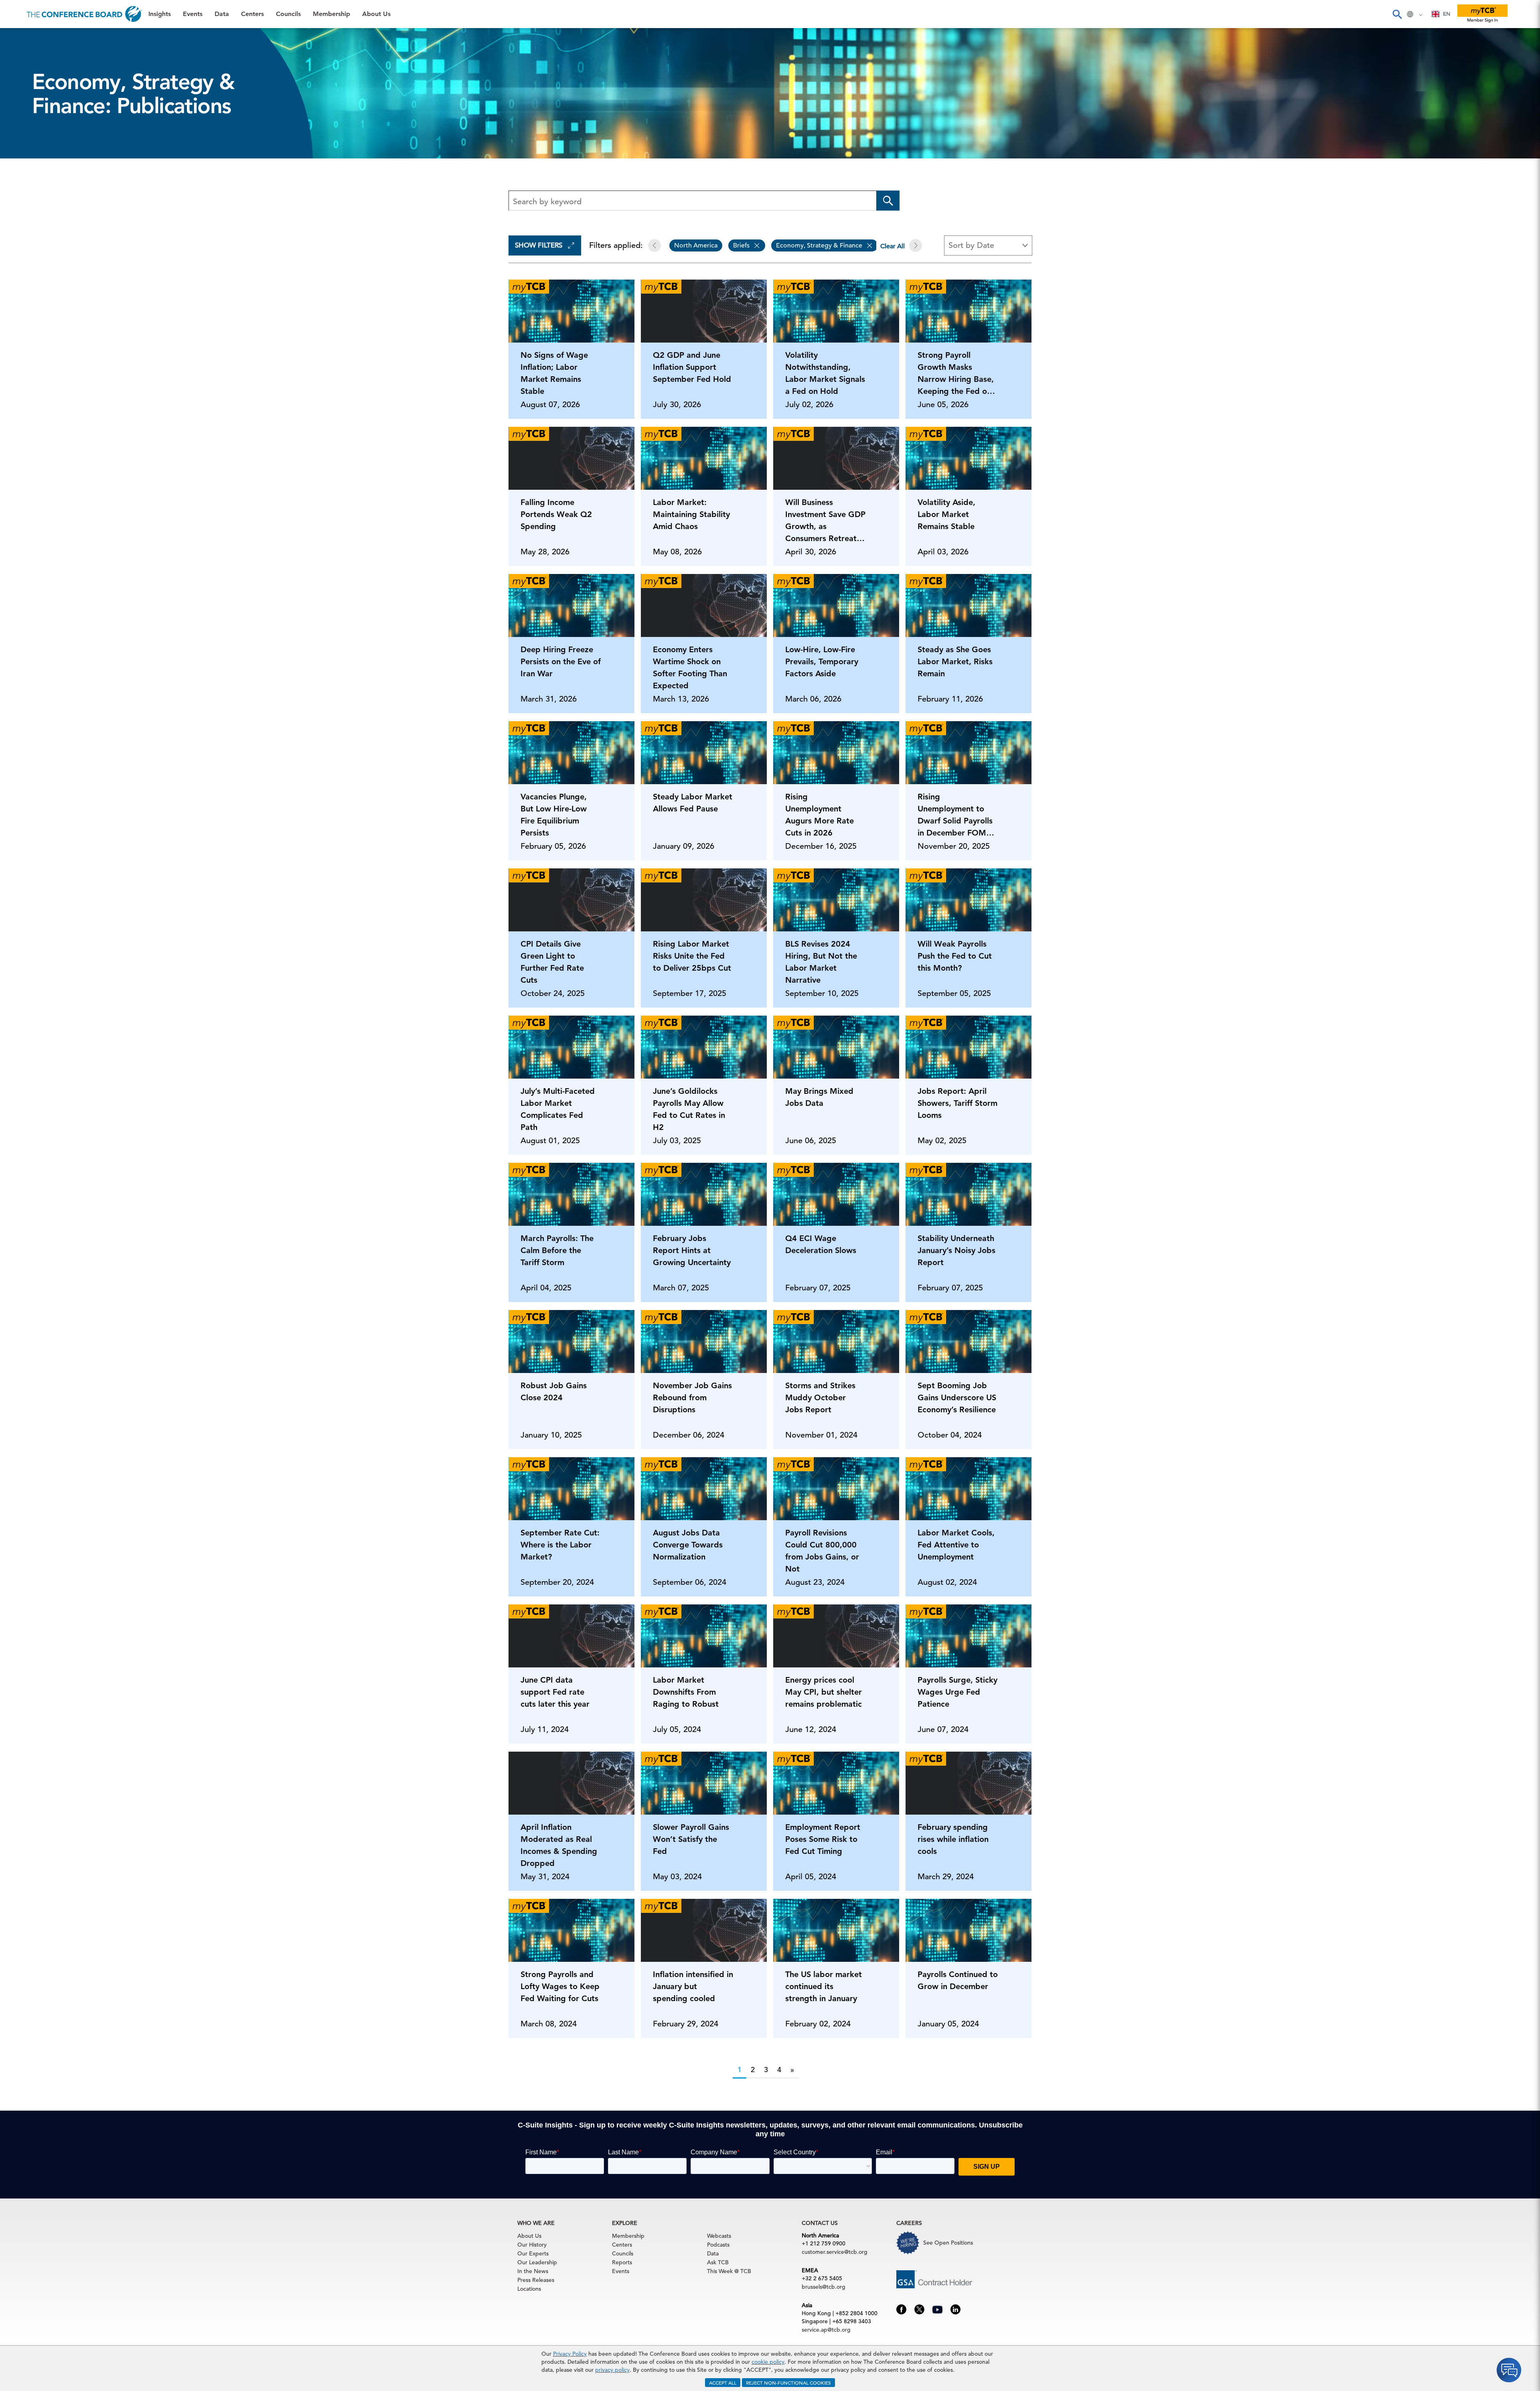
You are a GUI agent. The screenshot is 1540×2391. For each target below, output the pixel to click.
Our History (532, 2245)
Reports (622, 2262)
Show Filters (539, 245)
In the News (533, 2271)
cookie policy (768, 2362)
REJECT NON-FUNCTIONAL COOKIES (788, 2383)
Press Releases (536, 2280)
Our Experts (533, 2253)
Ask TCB (718, 2262)
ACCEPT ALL (723, 2383)
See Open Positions (948, 2243)
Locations (529, 2289)
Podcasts (718, 2245)
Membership (28, 140)
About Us (24, 161)
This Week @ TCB (36, 202)
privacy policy (612, 2370)
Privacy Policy (570, 2354)
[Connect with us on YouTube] (937, 2309)
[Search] (1397, 14)
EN (1447, 14)
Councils (22, 120)
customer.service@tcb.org (835, 2252)
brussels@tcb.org (824, 2287)
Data (16, 79)
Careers (21, 181)
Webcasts (719, 2236)
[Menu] (14, 14)
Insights (21, 38)
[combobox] (1441, 14)
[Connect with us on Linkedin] (955, 2309)
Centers (21, 99)
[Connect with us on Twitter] (919, 2309)
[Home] (84, 14)
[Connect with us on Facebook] (901, 2309)
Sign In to (39, 221)
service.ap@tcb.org (826, 2330)
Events (19, 58)
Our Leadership (537, 2262)
